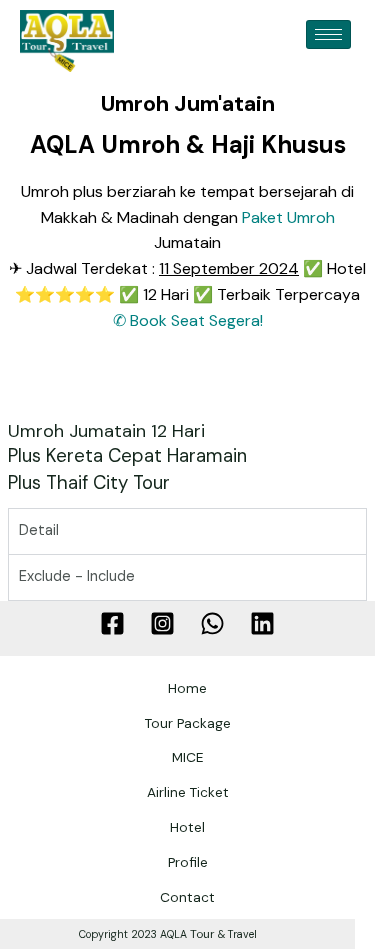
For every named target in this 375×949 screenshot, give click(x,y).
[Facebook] (112, 623)
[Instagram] (162, 623)
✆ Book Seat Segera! (188, 320)
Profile (188, 862)
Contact (187, 897)
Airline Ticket (188, 792)
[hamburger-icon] (328, 34)
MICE (188, 757)
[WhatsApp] (212, 623)
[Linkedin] (262, 623)
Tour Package (188, 723)
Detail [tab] (39, 530)
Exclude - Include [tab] (77, 576)
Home (187, 688)
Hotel (187, 827)
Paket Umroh (288, 217)
